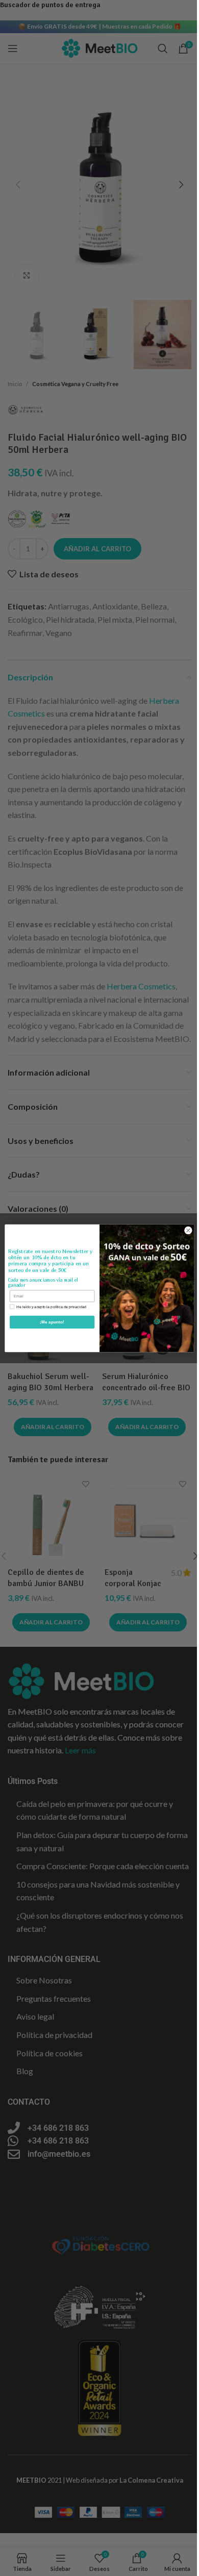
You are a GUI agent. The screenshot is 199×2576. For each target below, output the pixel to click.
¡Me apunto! (52, 1322)
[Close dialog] (188, 1230)
